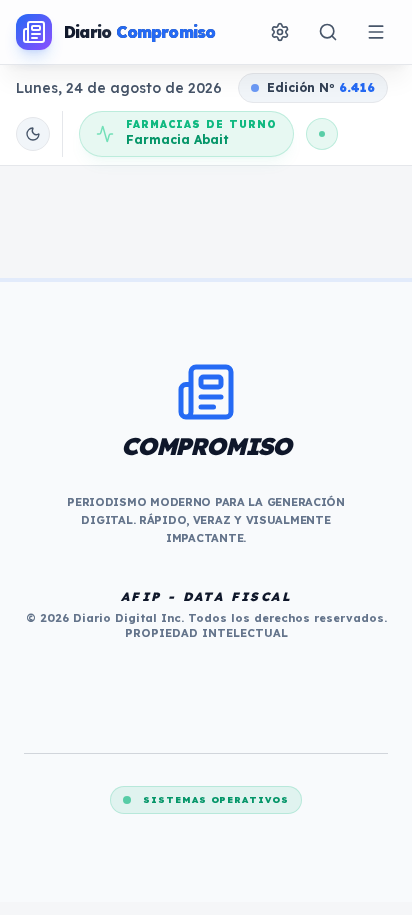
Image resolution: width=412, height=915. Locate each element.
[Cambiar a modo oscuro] (33, 134)
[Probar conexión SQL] (322, 134)
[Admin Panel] (280, 32)
